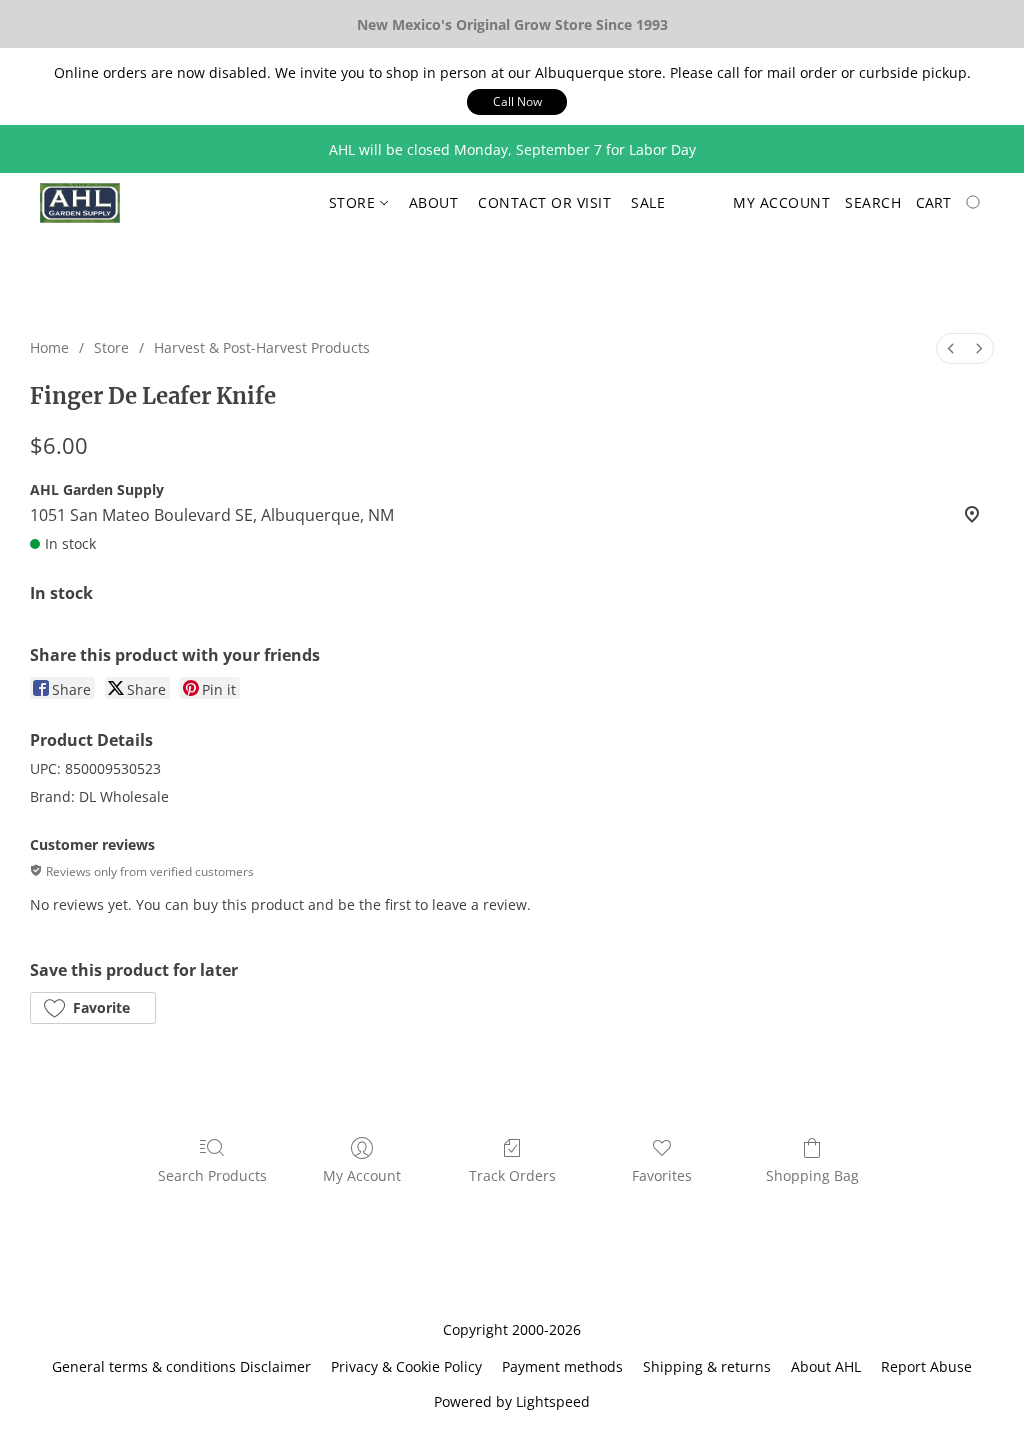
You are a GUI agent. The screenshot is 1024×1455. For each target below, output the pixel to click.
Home (49, 347)
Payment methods (562, 1366)
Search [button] (873, 202)
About (434, 202)
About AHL (826, 1366)
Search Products (212, 1175)
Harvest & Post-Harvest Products (262, 347)
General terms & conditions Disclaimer (181, 1366)
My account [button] (781, 202)
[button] (517, 102)
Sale (648, 202)
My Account (362, 1175)
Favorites (662, 1175)
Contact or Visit (544, 202)
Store (354, 202)
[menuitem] (951, 348)
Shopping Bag (812, 1175)
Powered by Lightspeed (512, 1401)
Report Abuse (926, 1366)
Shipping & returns (707, 1366)
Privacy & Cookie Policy (406, 1366)
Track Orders (512, 1175)
